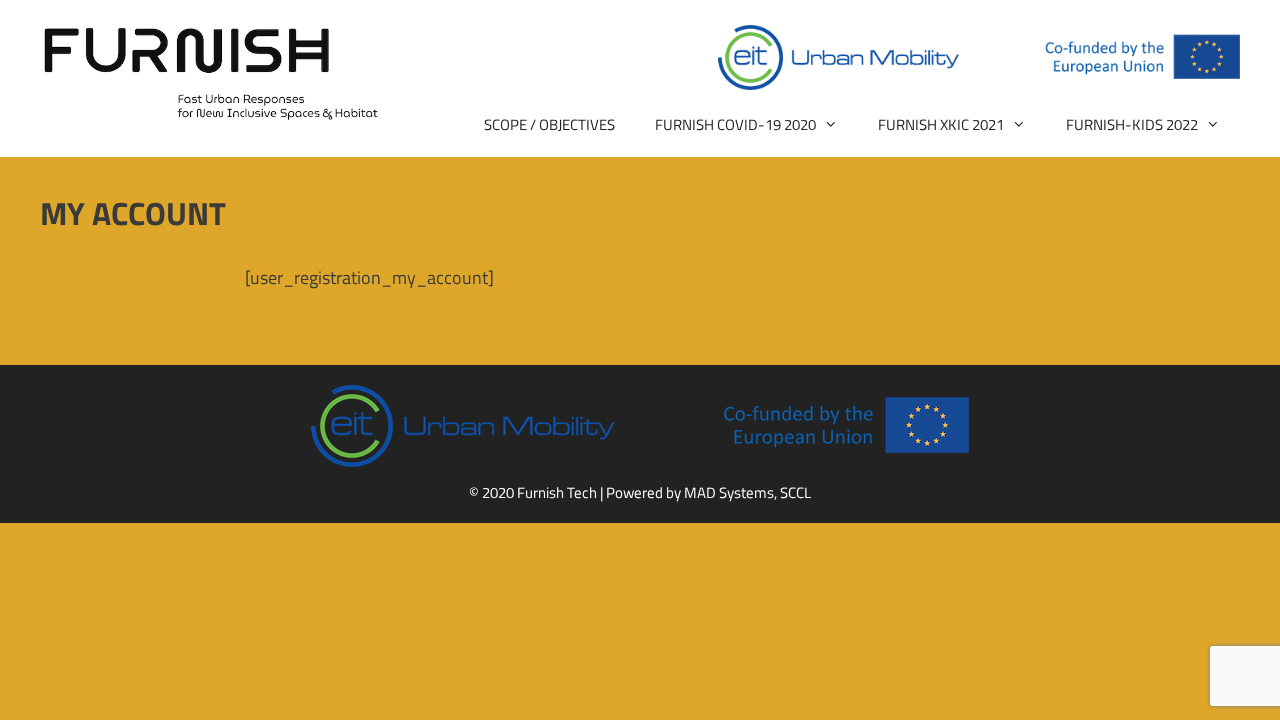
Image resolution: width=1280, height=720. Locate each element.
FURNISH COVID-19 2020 (735, 124)
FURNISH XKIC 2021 (941, 124)
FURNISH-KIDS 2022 (1132, 124)
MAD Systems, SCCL (747, 492)
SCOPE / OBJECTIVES (549, 124)
